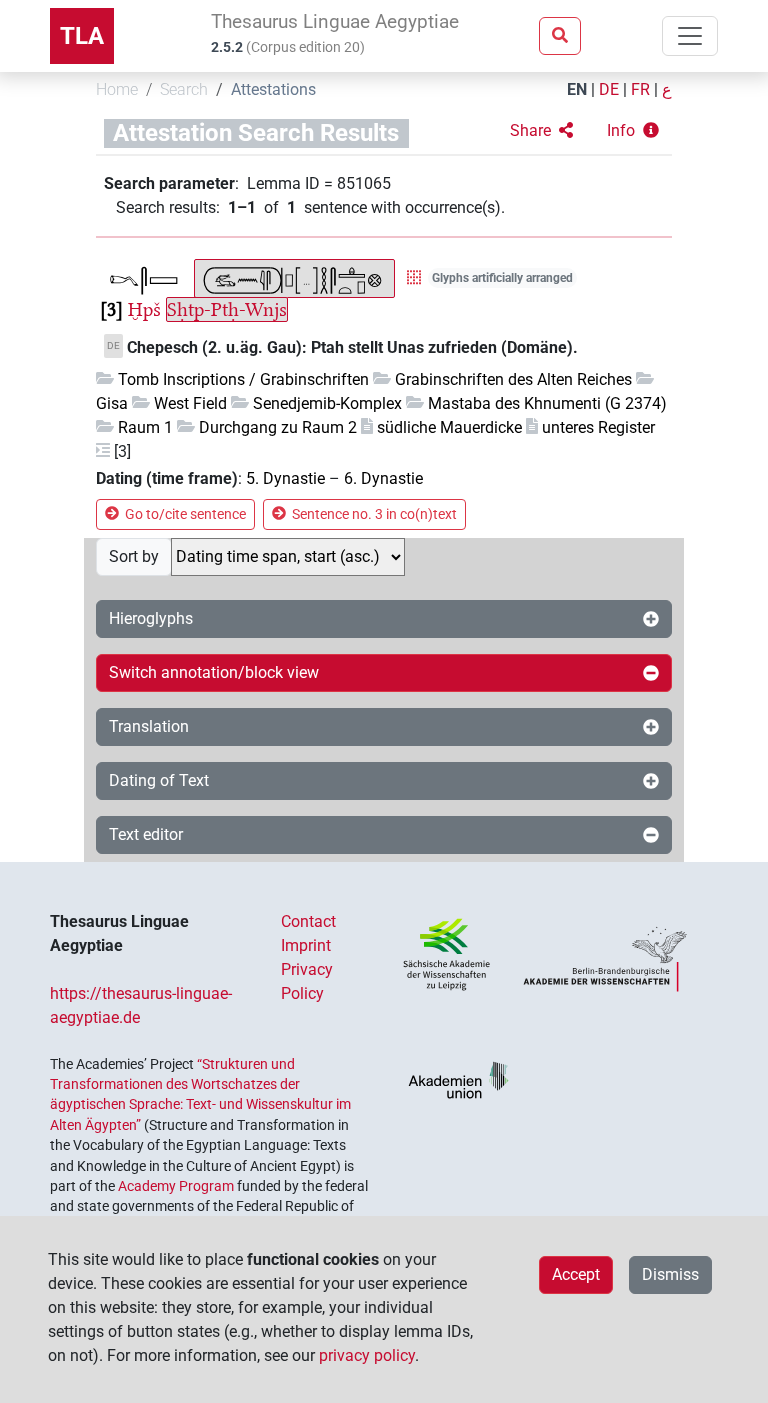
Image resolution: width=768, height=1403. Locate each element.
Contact (308, 921)
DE (609, 89)
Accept (576, 1274)
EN (577, 89)
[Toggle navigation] (690, 36)
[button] (541, 131)
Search (184, 89)
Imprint (306, 945)
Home (117, 89)
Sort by (134, 556)
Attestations (273, 89)
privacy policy (367, 1355)
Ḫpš (144, 309)
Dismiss (670, 1274)
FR (640, 89)
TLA (82, 36)
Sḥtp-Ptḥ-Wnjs (227, 309)
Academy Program (176, 1186)
